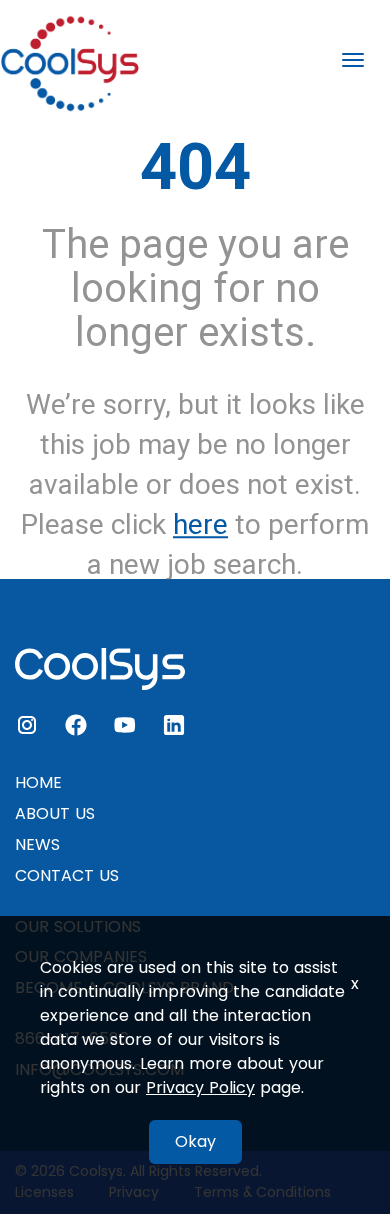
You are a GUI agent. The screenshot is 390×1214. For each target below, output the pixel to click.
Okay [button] (195, 1141)
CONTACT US (67, 875)
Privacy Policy (200, 1087)
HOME (38, 782)
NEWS (37, 844)
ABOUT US (55, 813)
